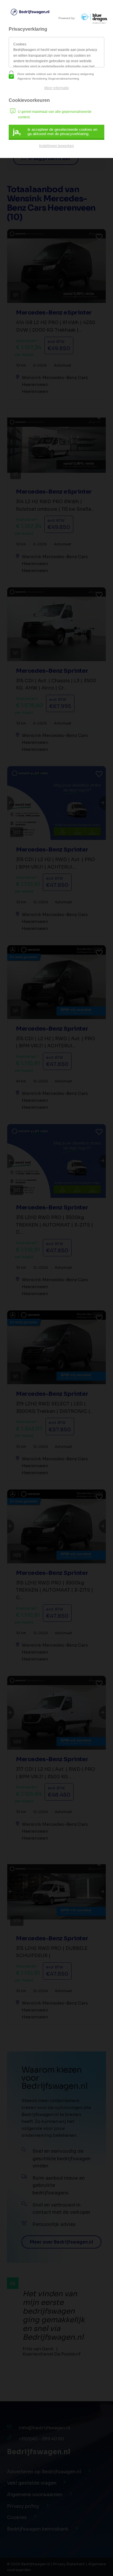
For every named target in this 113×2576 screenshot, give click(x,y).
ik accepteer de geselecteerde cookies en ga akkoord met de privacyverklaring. (55, 132)
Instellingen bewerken (57, 146)
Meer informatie (57, 88)
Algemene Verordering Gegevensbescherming (48, 79)
